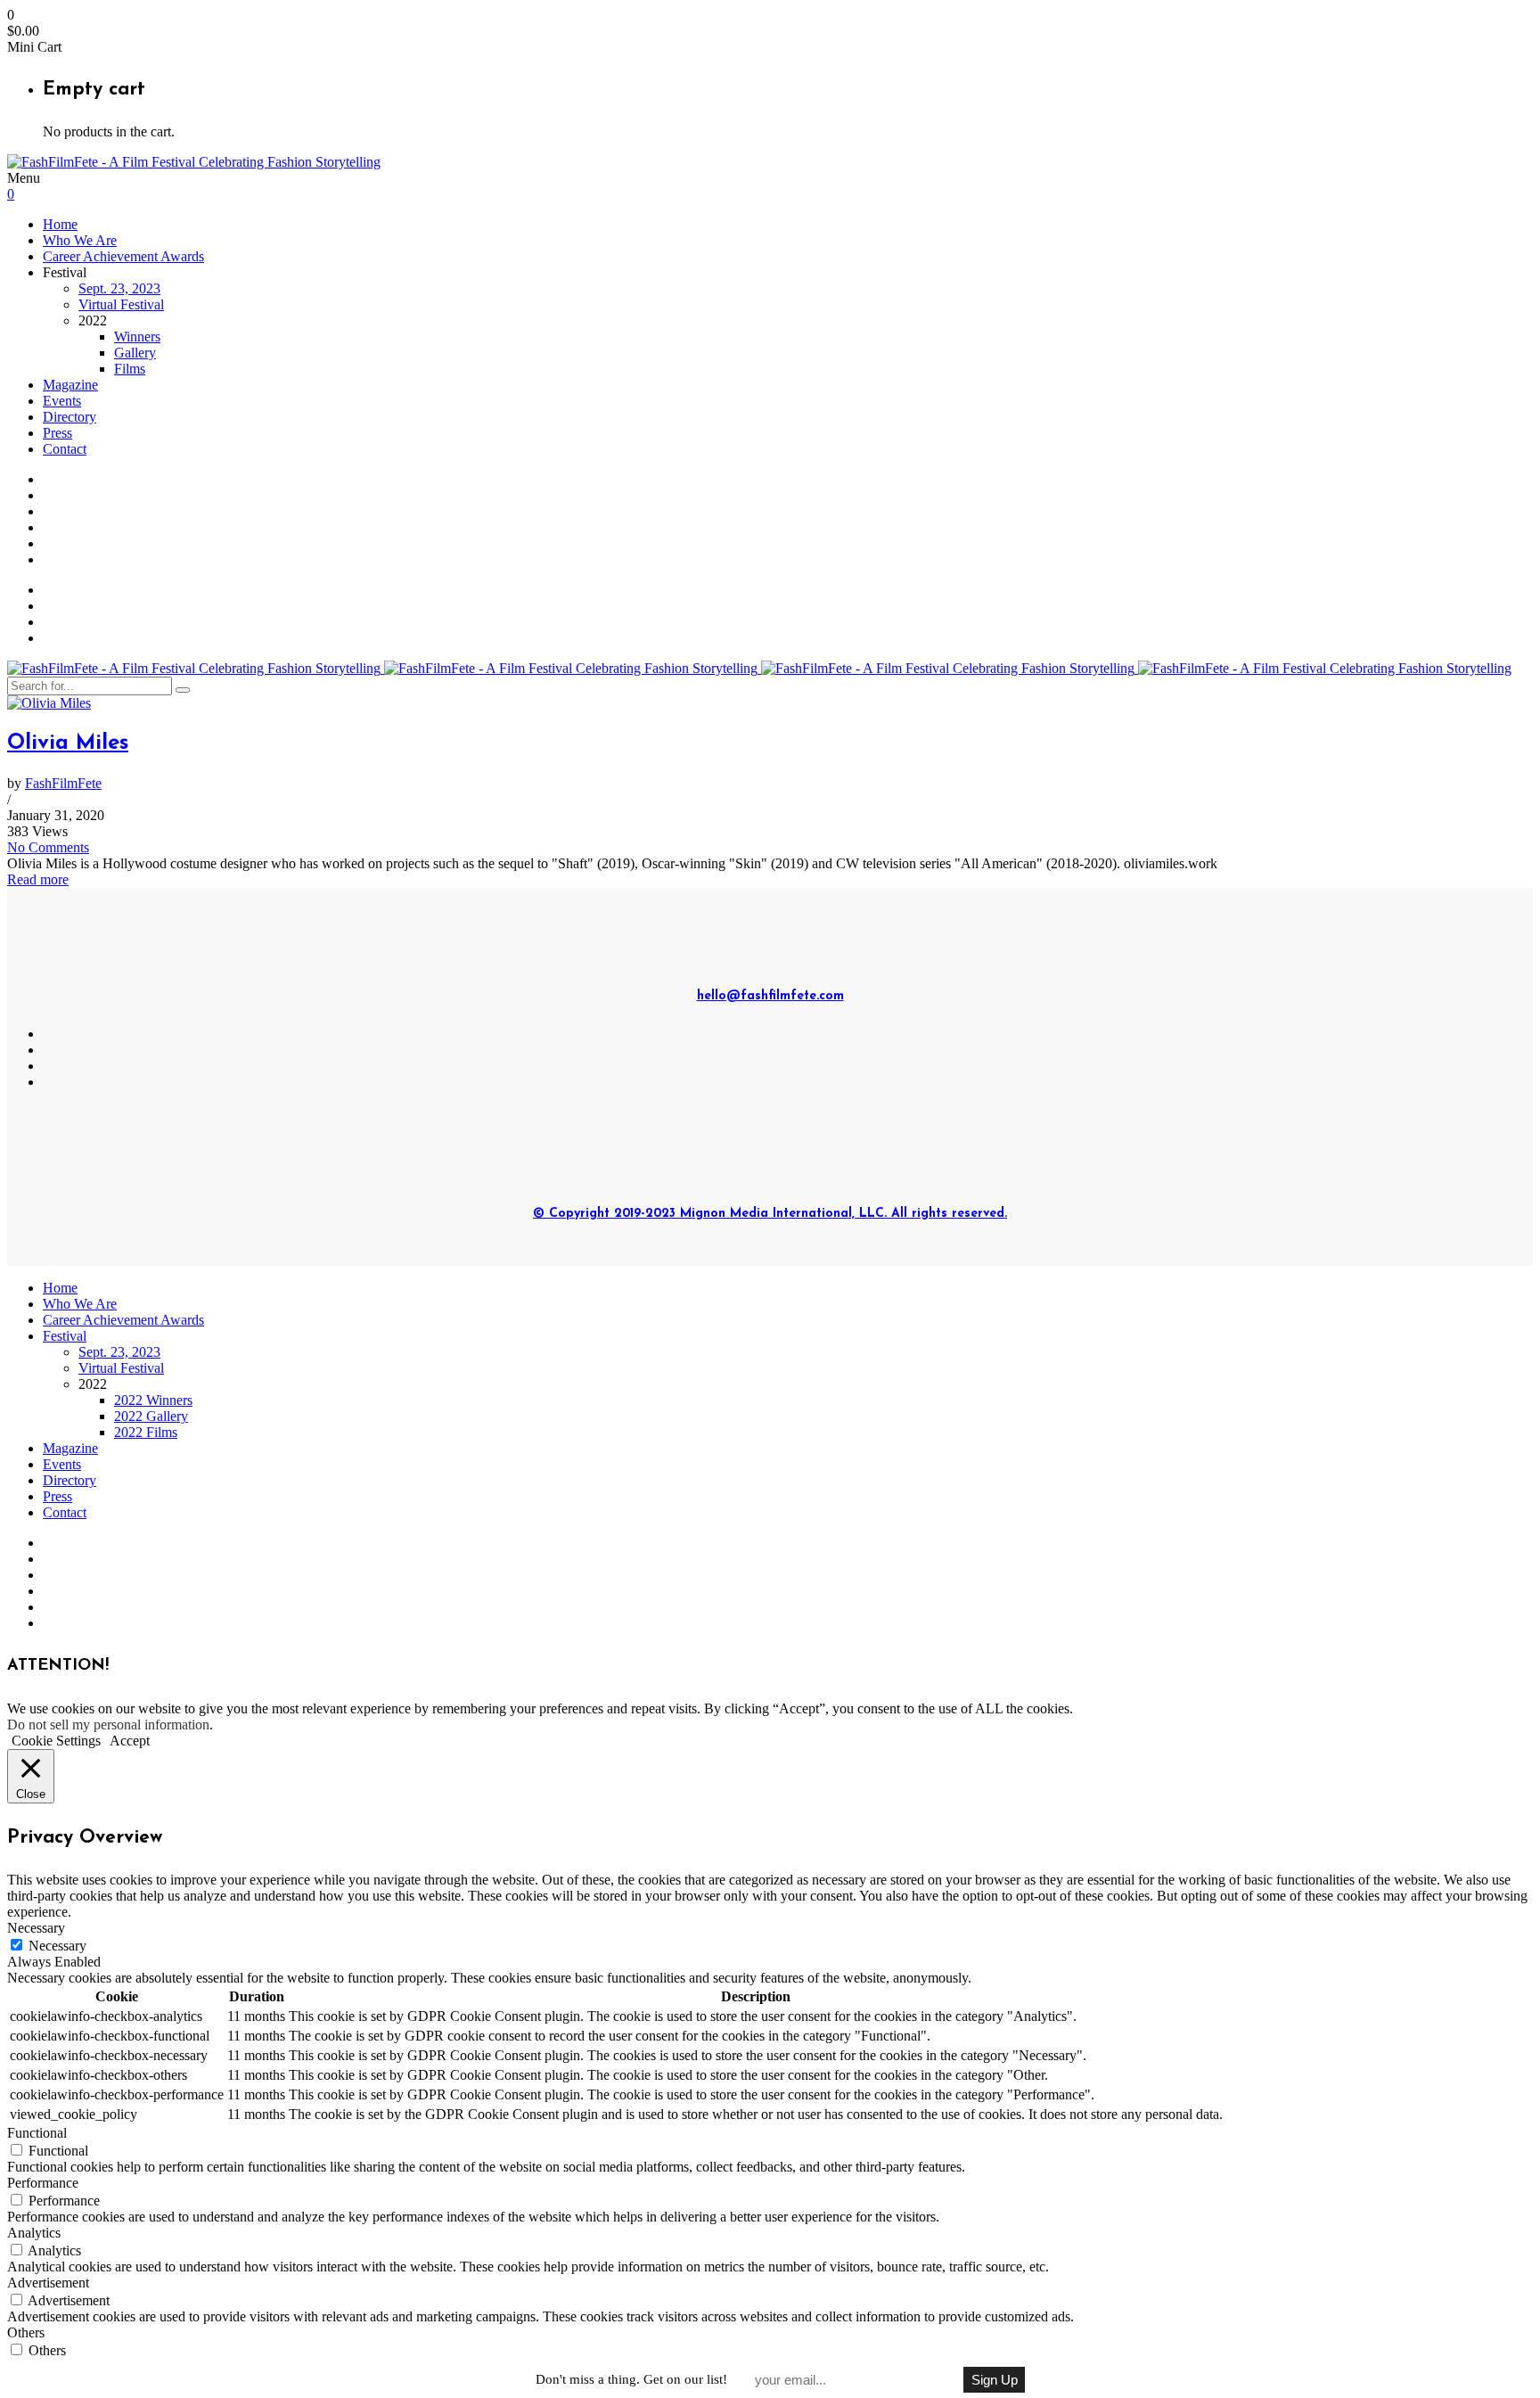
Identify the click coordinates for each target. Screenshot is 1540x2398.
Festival (65, 1336)
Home (60, 224)
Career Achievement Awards (123, 256)
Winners (137, 337)
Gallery (135, 353)
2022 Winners (153, 1400)
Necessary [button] (36, 1928)
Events (62, 401)
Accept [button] (130, 1741)
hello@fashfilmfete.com (770, 996)
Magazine (70, 385)
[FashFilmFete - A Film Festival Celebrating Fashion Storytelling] (194, 162)
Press (57, 433)
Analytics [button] (34, 2233)
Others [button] (26, 2332)
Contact (65, 449)
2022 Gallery (151, 1416)
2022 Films (146, 1432)
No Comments (48, 847)
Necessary (57, 1946)
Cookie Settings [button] (56, 1741)
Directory (70, 417)
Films (130, 369)
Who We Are (80, 240)
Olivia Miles (68, 743)
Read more (38, 879)
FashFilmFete (63, 783)
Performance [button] (43, 2183)
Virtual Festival (121, 304)
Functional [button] (37, 2133)
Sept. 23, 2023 (119, 288)
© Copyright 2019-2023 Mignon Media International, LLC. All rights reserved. (770, 1214)
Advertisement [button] (48, 2283)
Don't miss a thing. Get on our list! (631, 2379)
